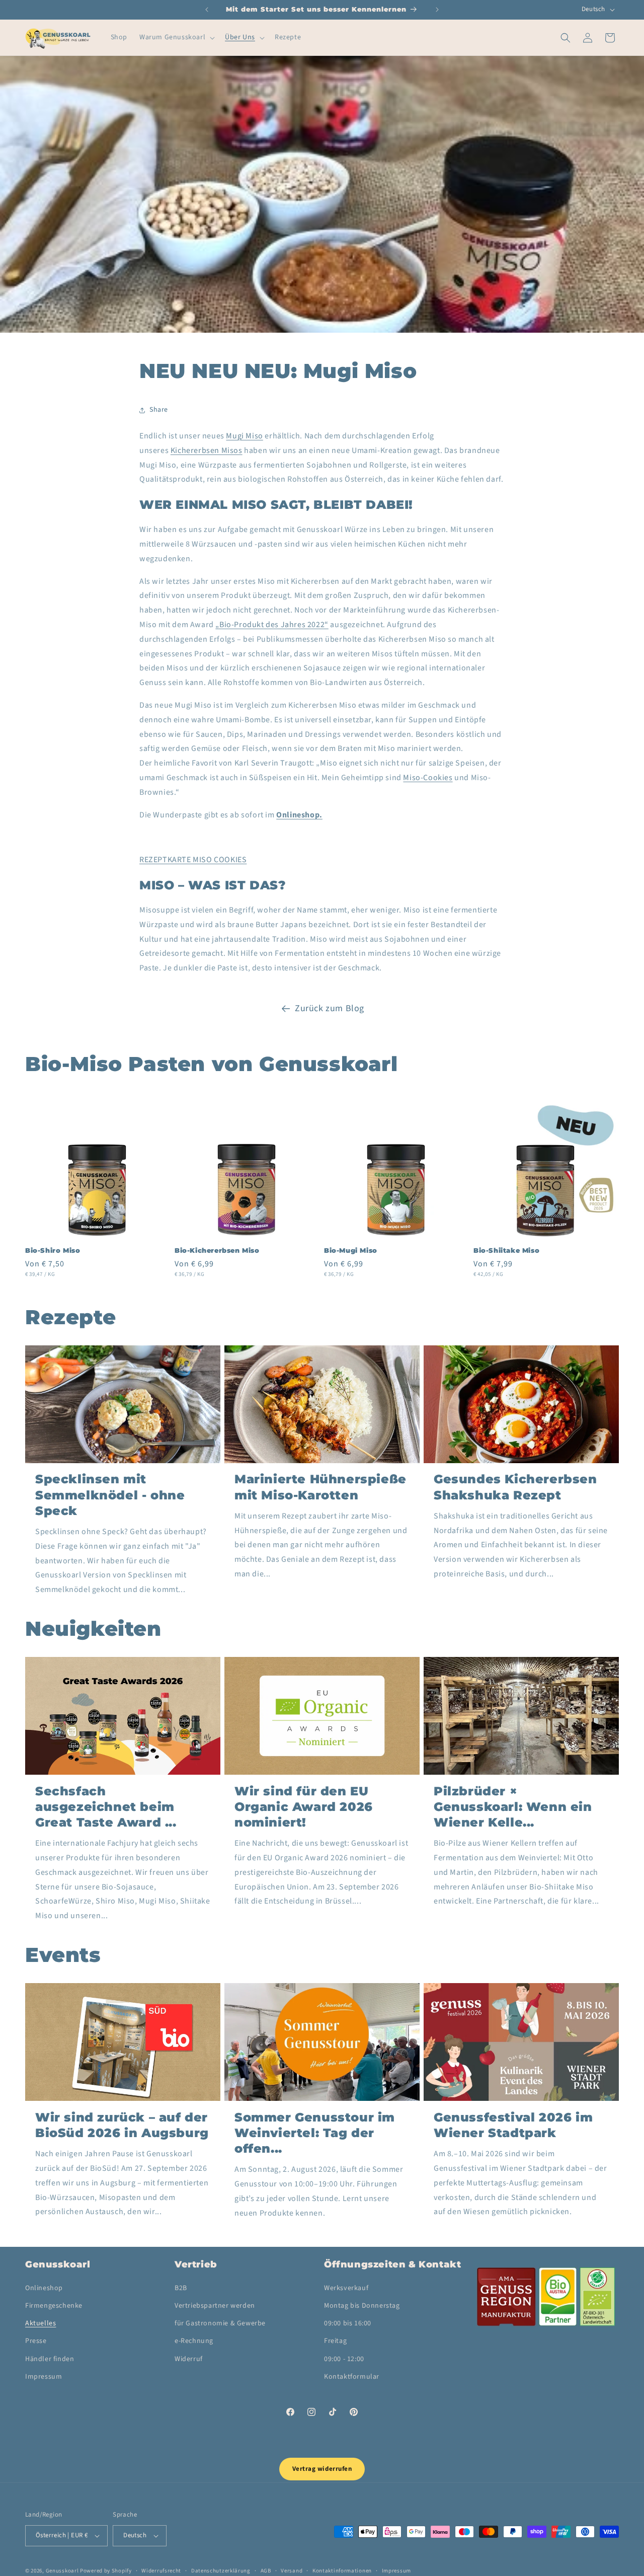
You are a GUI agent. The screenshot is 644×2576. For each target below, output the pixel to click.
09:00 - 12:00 (344, 2359)
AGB (266, 2570)
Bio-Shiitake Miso (506, 1250)
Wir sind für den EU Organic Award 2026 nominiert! (304, 1807)
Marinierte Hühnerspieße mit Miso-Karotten (320, 1487)
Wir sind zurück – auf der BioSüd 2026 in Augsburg (122, 2125)
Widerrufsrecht (161, 2570)
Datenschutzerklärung (221, 2570)
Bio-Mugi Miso (351, 1250)
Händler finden (50, 2359)
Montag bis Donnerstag (362, 2306)
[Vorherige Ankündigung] (207, 10)
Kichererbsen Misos (207, 450)
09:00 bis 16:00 (348, 2324)
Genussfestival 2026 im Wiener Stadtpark (513, 2125)
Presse (36, 2341)
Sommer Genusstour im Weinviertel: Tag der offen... (315, 2133)
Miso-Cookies (428, 778)
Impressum (44, 2377)
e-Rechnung (194, 2341)
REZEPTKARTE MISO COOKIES (193, 860)
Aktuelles (41, 2324)
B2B (181, 2289)
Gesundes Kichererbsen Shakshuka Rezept (515, 1487)
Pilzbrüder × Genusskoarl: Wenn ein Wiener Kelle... (513, 1807)
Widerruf (189, 2359)
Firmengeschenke (54, 2306)
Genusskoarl (62, 2571)
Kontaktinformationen (342, 2570)
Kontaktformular (352, 2377)
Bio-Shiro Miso (53, 1250)
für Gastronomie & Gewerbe (220, 2324)
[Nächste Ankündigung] (437, 10)
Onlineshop (44, 2289)
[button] (176, 37)
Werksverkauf (346, 2289)
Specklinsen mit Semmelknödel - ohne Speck (110, 1495)
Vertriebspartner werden (215, 2306)
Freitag (335, 2341)
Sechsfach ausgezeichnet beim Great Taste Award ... (106, 1807)
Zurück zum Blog (330, 1008)
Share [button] (159, 410)
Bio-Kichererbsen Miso (217, 1250)
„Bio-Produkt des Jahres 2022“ (272, 625)
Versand (292, 2570)
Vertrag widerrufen (322, 2469)
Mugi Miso (244, 436)
